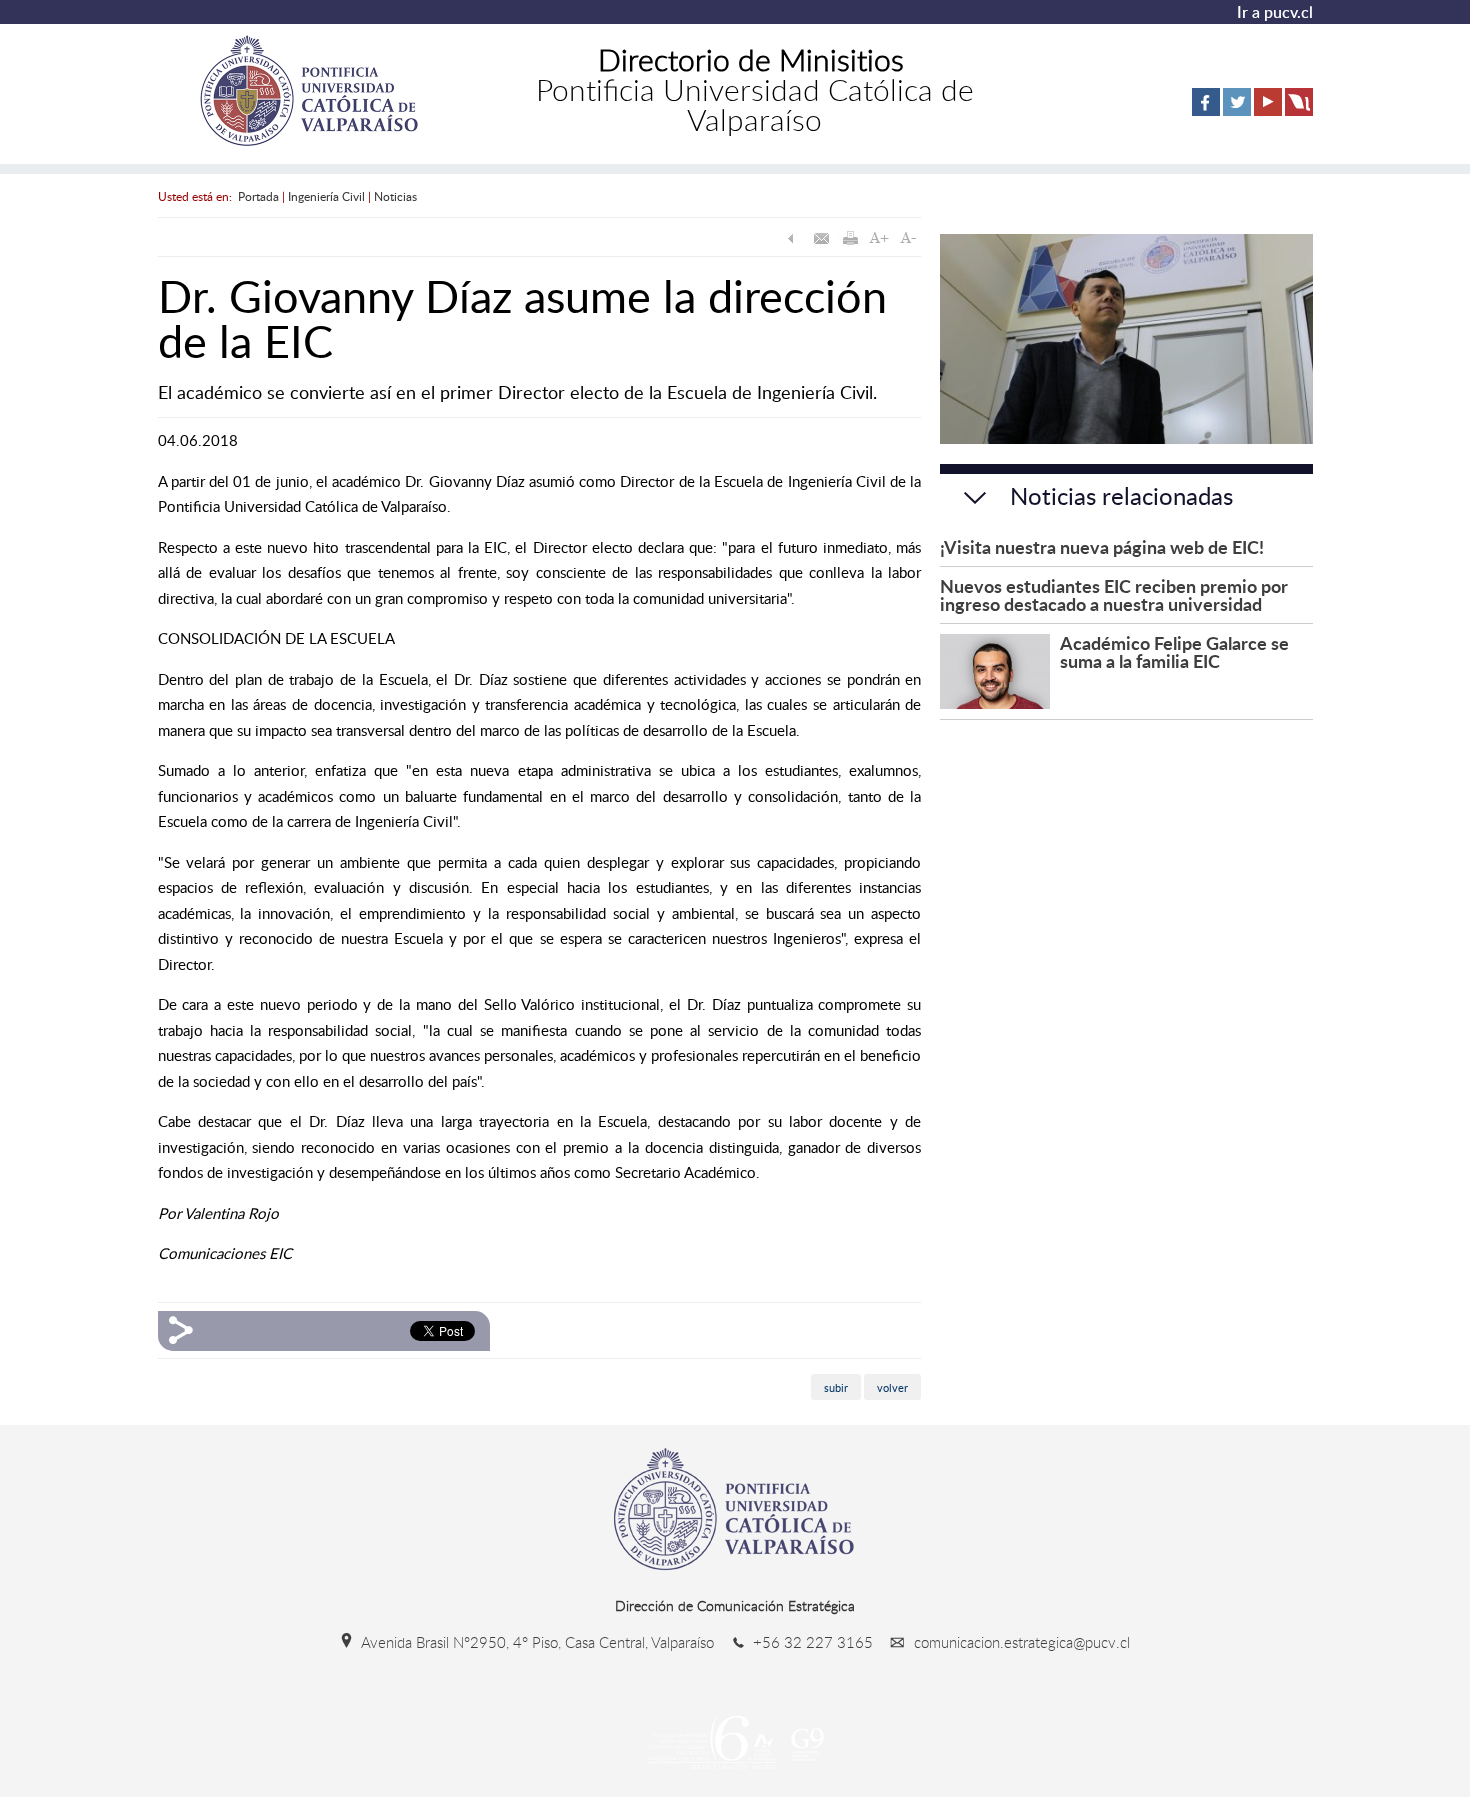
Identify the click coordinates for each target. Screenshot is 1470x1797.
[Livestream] (1299, 111)
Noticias (395, 196)
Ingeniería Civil (326, 196)
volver (892, 1387)
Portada (258, 196)
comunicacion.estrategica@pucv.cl (1020, 1642)
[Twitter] (1237, 111)
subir (836, 1387)
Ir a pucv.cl (1275, 12)
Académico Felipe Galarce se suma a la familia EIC (1174, 651)
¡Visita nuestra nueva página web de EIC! (1102, 546)
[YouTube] (1268, 111)
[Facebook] (1206, 111)
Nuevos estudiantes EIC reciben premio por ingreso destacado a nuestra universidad (1114, 594)
